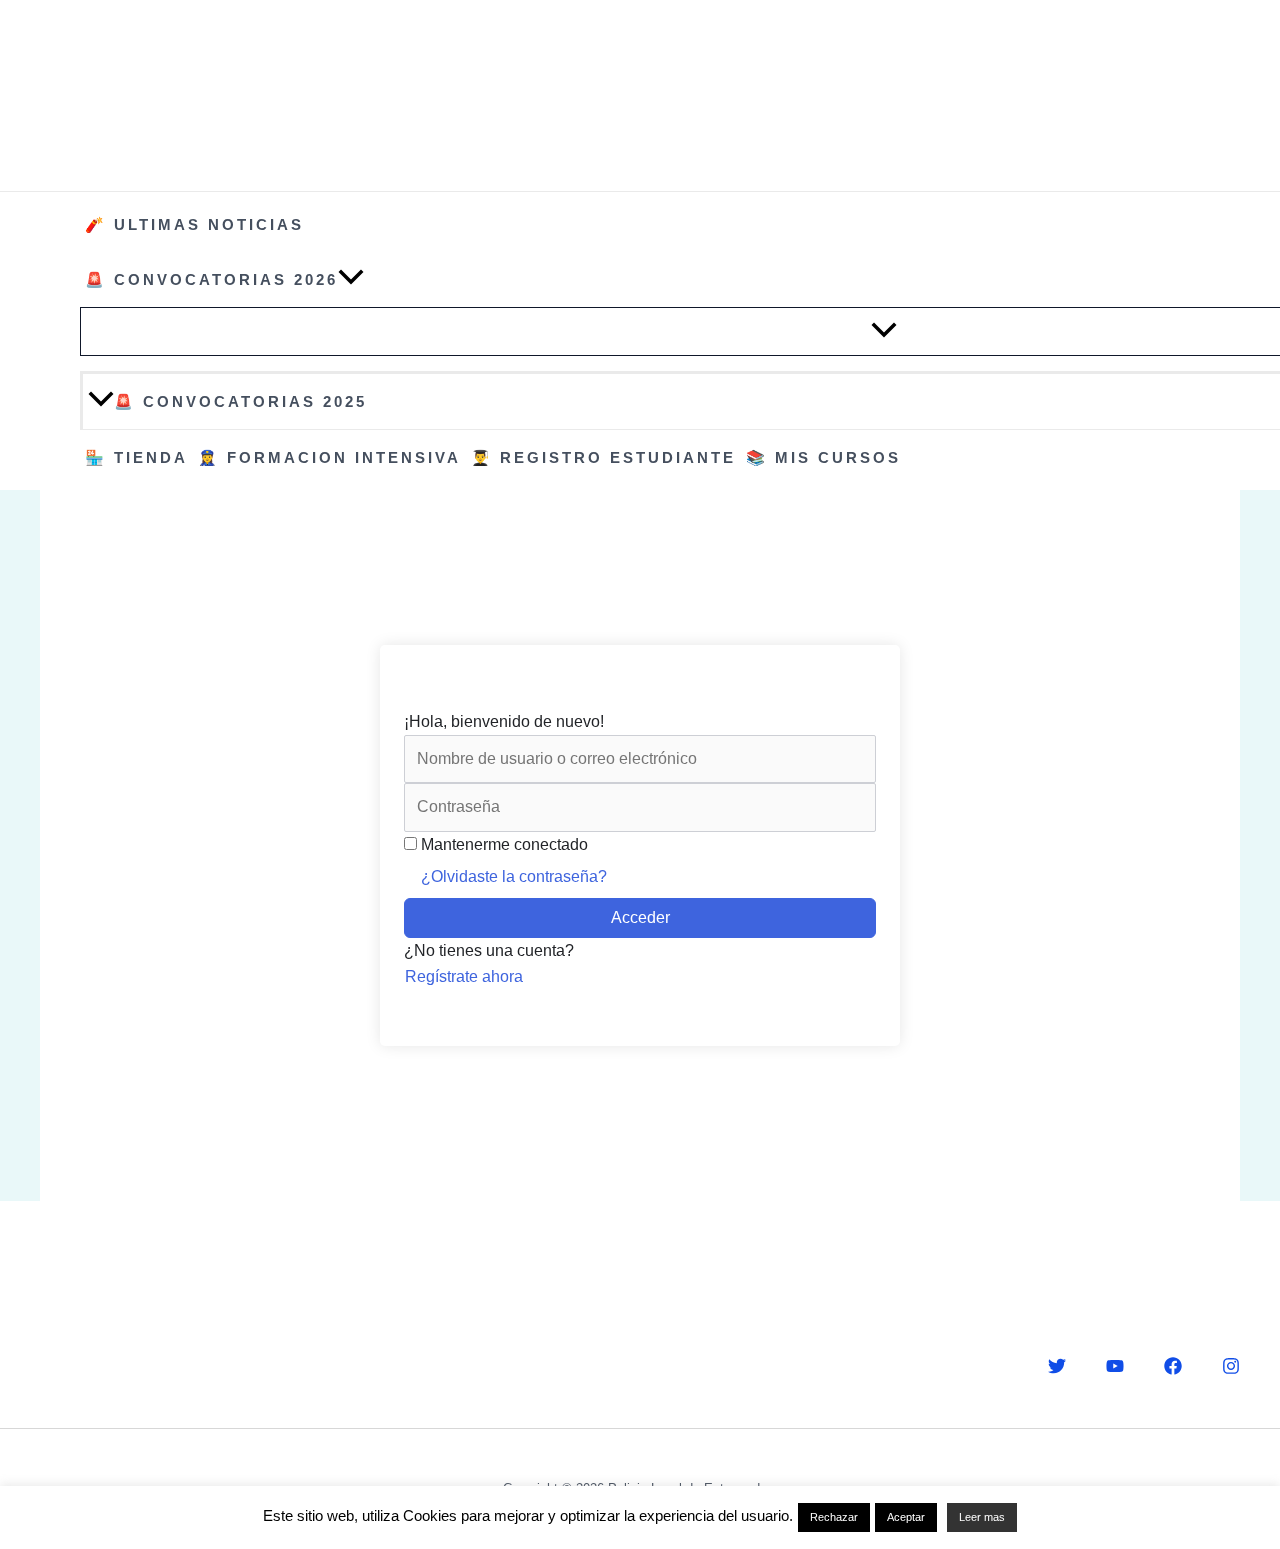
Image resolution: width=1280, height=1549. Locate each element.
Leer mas (982, 1517)
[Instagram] (1231, 1366)
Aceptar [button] (906, 1517)
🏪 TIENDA (136, 457)
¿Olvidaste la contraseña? (514, 876)
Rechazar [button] (834, 1517)
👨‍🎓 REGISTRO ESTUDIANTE (603, 457)
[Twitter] (1057, 1366)
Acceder (640, 917)
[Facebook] (1173, 1366)
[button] (351, 279)
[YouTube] (1115, 1366)
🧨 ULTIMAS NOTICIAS (194, 224)
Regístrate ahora (464, 976)
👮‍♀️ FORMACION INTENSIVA (329, 457)
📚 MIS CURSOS (823, 457)
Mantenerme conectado (504, 844)
